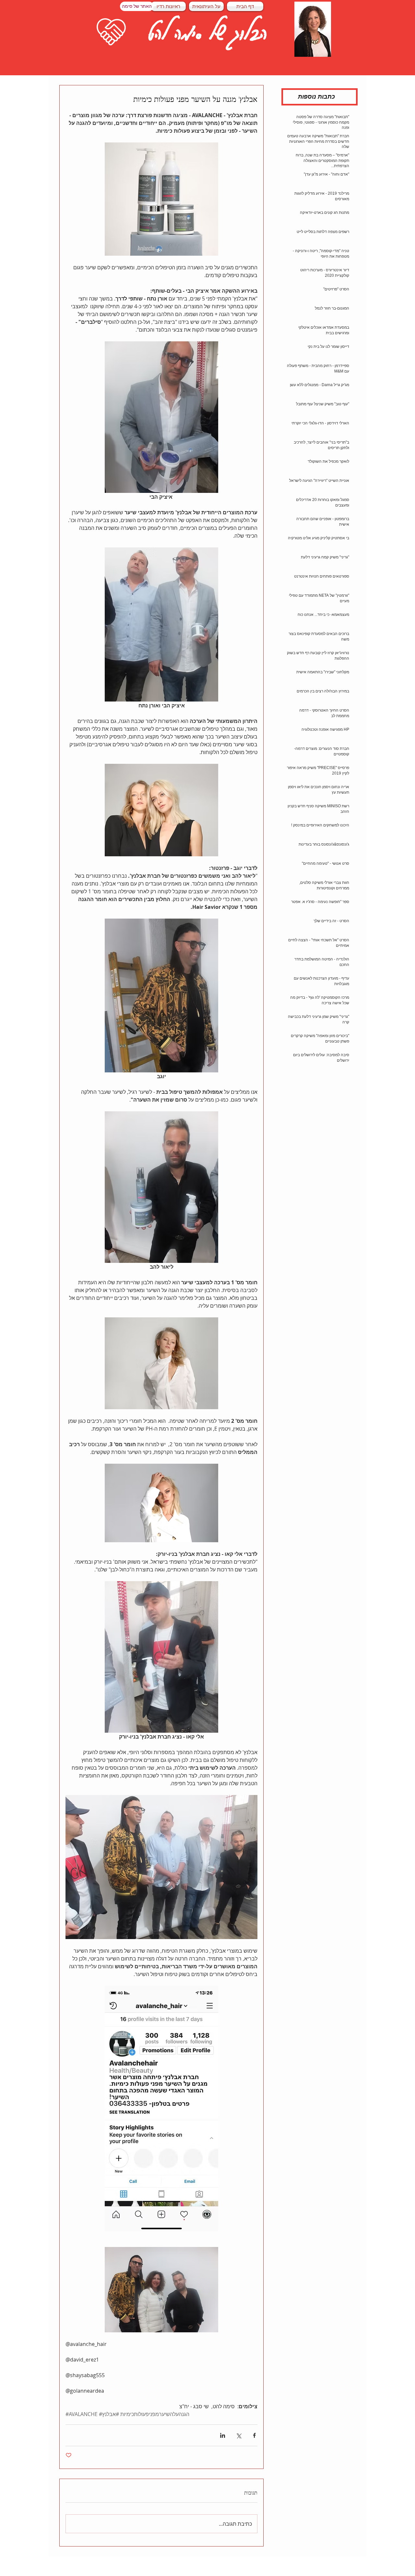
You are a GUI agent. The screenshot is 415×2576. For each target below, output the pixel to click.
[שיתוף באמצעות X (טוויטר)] (238, 2435)
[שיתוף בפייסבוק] (254, 2435)
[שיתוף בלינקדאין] (223, 2435)
